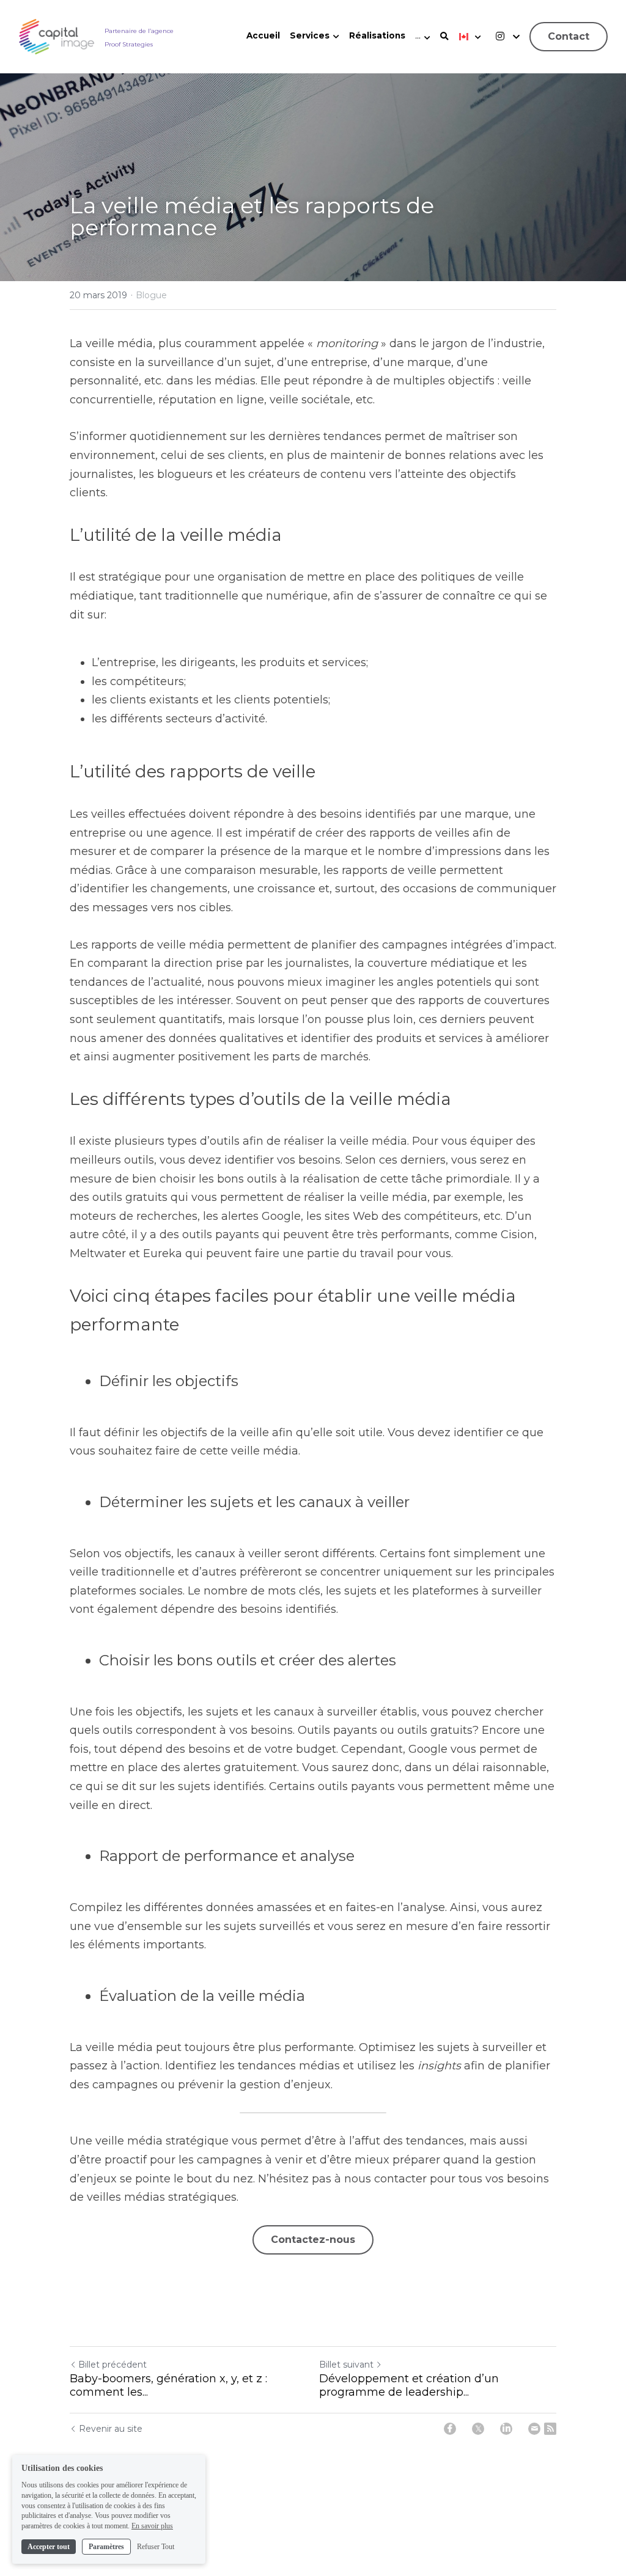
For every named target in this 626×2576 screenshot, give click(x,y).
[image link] (57, 36)
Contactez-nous (313, 2240)
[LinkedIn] (506, 2429)
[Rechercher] (444, 37)
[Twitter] (478, 2429)
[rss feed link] (550, 2429)
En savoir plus (152, 2526)
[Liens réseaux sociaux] (500, 36)
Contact (569, 36)
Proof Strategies (129, 44)
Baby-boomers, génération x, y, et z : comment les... (168, 2386)
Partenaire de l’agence (139, 31)
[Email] (534, 2429)
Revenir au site (111, 2429)
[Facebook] (450, 2429)
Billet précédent (112, 2365)
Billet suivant (346, 2365)
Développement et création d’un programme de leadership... (409, 2386)
